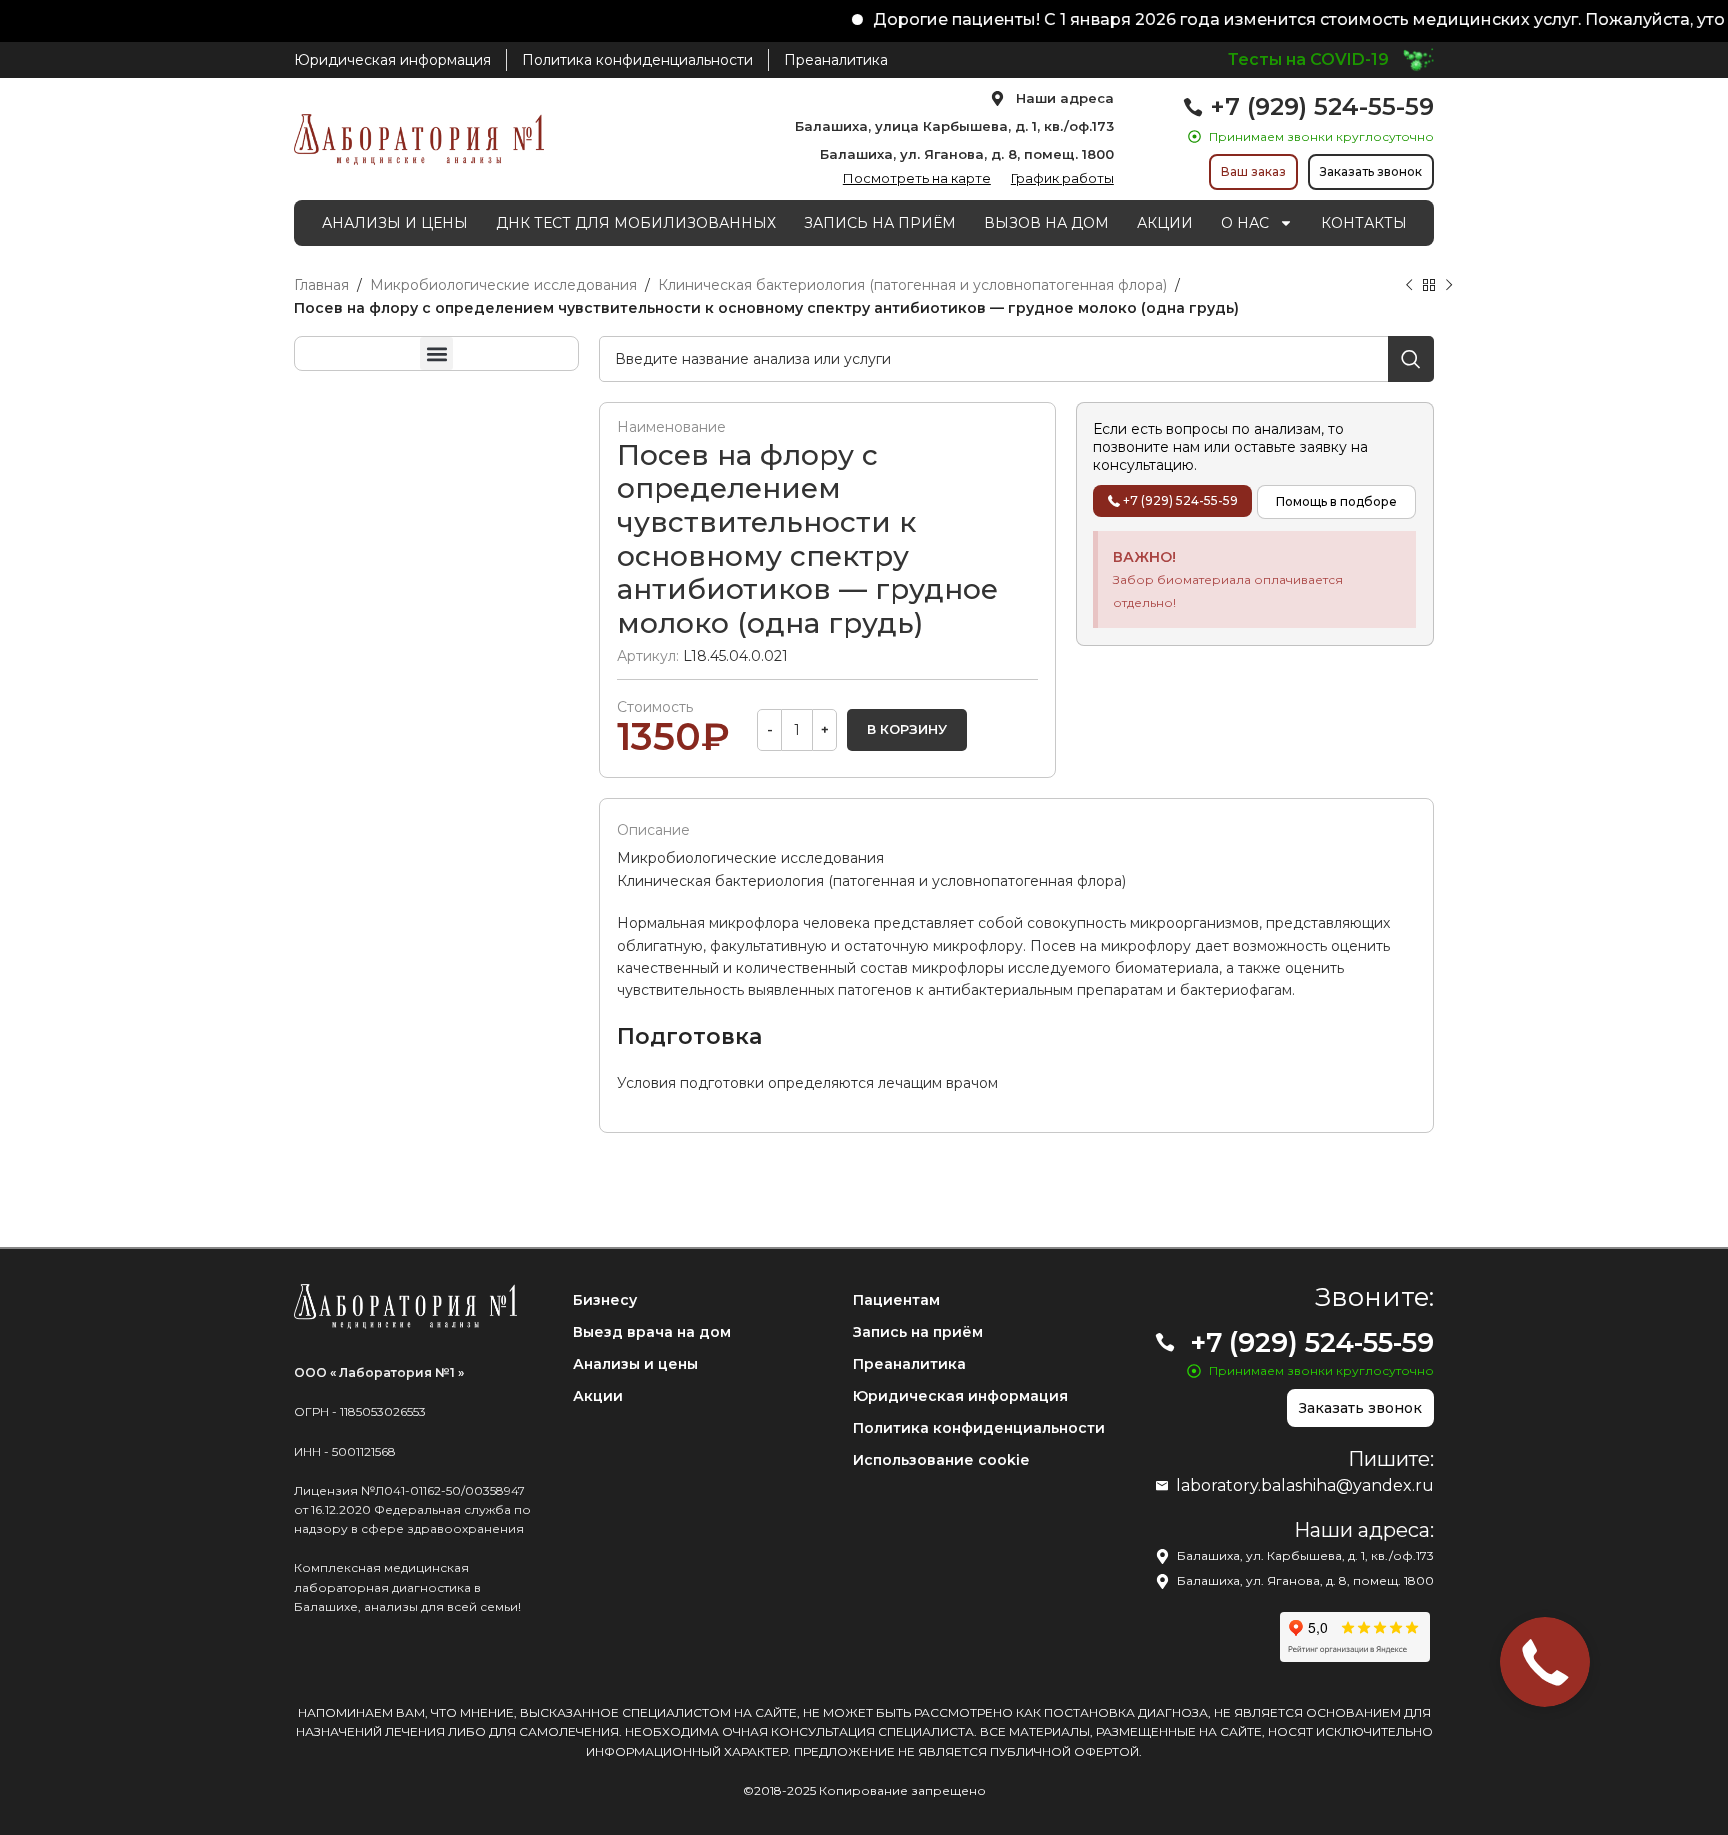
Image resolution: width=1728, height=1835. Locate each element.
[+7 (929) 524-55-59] (1193, 107)
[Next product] (1449, 286)
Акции (598, 1396)
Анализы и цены (635, 1364)
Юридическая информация (960, 1396)
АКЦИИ (1165, 223)
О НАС (1245, 223)
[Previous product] (1409, 286)
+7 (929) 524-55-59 (1322, 106)
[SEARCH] (1411, 359)
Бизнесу (605, 1300)
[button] (436, 353)
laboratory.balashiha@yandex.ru (1305, 1485)
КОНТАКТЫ (1364, 223)
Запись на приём (918, 1332)
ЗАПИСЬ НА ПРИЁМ (880, 223)
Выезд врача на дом (652, 1332)
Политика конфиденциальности (979, 1428)
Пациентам (896, 1300)
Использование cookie (941, 1460)
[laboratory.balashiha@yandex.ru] (1162, 1486)
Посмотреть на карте (917, 178)
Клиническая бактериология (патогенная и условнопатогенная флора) (912, 285)
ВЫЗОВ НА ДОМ (1046, 223)
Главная (321, 285)
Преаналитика (909, 1364)
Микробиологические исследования (503, 285)
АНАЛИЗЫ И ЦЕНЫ (395, 223)
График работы (1062, 178)
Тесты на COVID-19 (1308, 59)
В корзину (907, 729)
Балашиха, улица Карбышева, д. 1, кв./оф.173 (954, 126)
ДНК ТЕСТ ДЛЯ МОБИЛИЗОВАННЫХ (636, 223)
